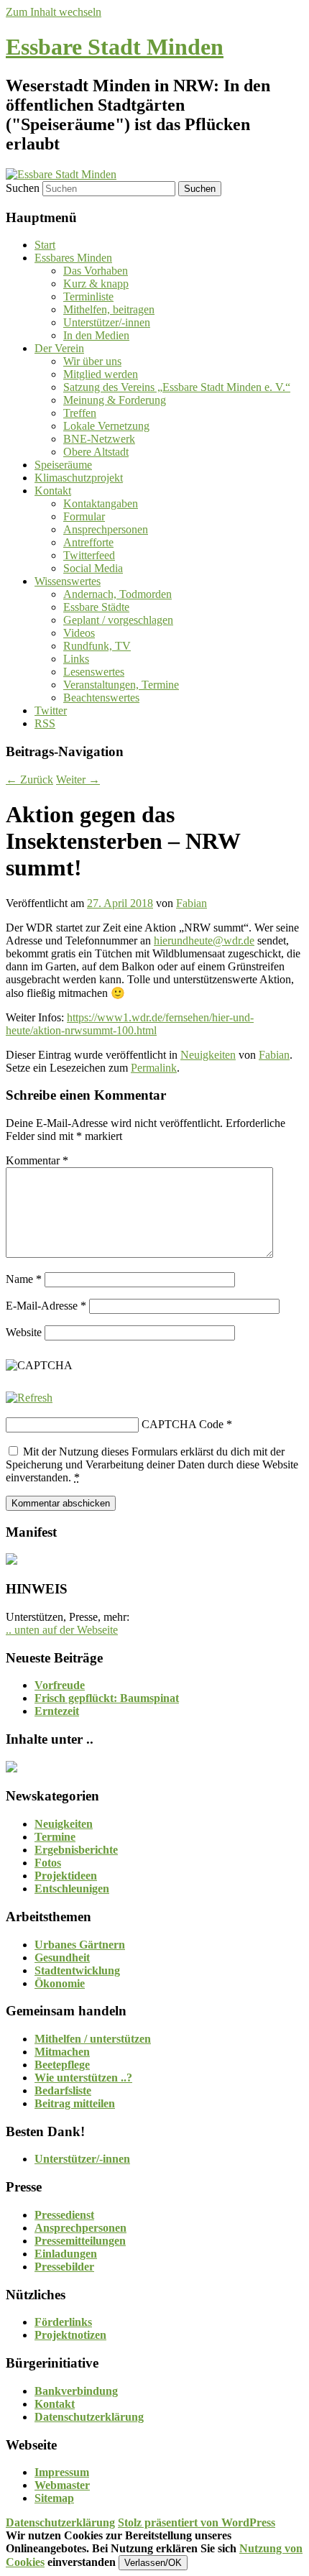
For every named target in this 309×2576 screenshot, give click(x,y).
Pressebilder (64, 2267)
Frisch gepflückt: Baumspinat (107, 1698)
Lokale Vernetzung (106, 426)
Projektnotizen (70, 2335)
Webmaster (62, 2485)
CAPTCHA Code (183, 1424)
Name (24, 1279)
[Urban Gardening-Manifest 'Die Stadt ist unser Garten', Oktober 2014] (11, 1561)
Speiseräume (63, 465)
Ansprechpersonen (106, 529)
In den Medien (96, 335)
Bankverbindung (76, 2391)
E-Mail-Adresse (46, 1306)
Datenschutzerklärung (89, 2417)
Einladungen (66, 2254)
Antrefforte (88, 542)
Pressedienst (64, 2215)
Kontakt (53, 491)
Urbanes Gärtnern (80, 1945)
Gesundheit (62, 1958)
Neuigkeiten (208, 1055)
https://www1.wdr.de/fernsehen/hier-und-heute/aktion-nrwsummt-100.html (130, 1024)
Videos (79, 633)
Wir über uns (92, 361)
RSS (45, 723)
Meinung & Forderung (115, 400)
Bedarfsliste (63, 2090)
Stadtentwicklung (77, 1970)
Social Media (93, 568)
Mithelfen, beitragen (109, 309)
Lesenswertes (94, 672)
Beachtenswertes (101, 698)
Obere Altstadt (96, 452)
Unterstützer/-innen (107, 322)
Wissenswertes (68, 581)
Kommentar (37, 1160)
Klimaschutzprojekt (79, 478)
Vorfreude (60, 1685)
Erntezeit (57, 1711)
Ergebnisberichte (76, 1850)
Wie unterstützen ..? (83, 2078)
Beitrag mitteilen (75, 2103)
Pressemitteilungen (80, 2241)
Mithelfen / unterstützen (93, 2039)
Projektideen (66, 1876)
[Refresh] (29, 1398)
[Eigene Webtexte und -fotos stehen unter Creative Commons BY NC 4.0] (11, 1768)
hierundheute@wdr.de (204, 940)
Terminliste (88, 296)
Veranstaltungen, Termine (121, 685)
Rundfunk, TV (97, 646)
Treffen (80, 413)
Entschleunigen (72, 1889)
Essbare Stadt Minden (115, 47)
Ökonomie (60, 1983)
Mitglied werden (101, 374)
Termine (55, 1837)
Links (76, 659)
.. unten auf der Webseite (62, 1630)
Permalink (154, 1068)
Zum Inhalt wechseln (54, 12)
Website (24, 1332)
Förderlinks (63, 2322)
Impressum (62, 2472)
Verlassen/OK (153, 2563)
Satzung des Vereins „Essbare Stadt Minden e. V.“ (177, 387)
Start (45, 245)
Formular (84, 516)
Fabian (192, 903)
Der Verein (59, 348)
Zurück (29, 779)
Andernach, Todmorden (117, 594)
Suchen (23, 188)
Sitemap (54, 2498)
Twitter (51, 710)
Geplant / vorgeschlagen (118, 620)
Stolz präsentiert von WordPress (197, 2522)
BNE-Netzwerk (99, 439)
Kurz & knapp (96, 284)
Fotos (48, 1863)
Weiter (78, 779)
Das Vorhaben (96, 271)
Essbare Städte (96, 607)
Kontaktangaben (101, 503)
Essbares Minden (73, 258)
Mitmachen (62, 2052)
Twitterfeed (89, 555)
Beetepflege (62, 2065)
